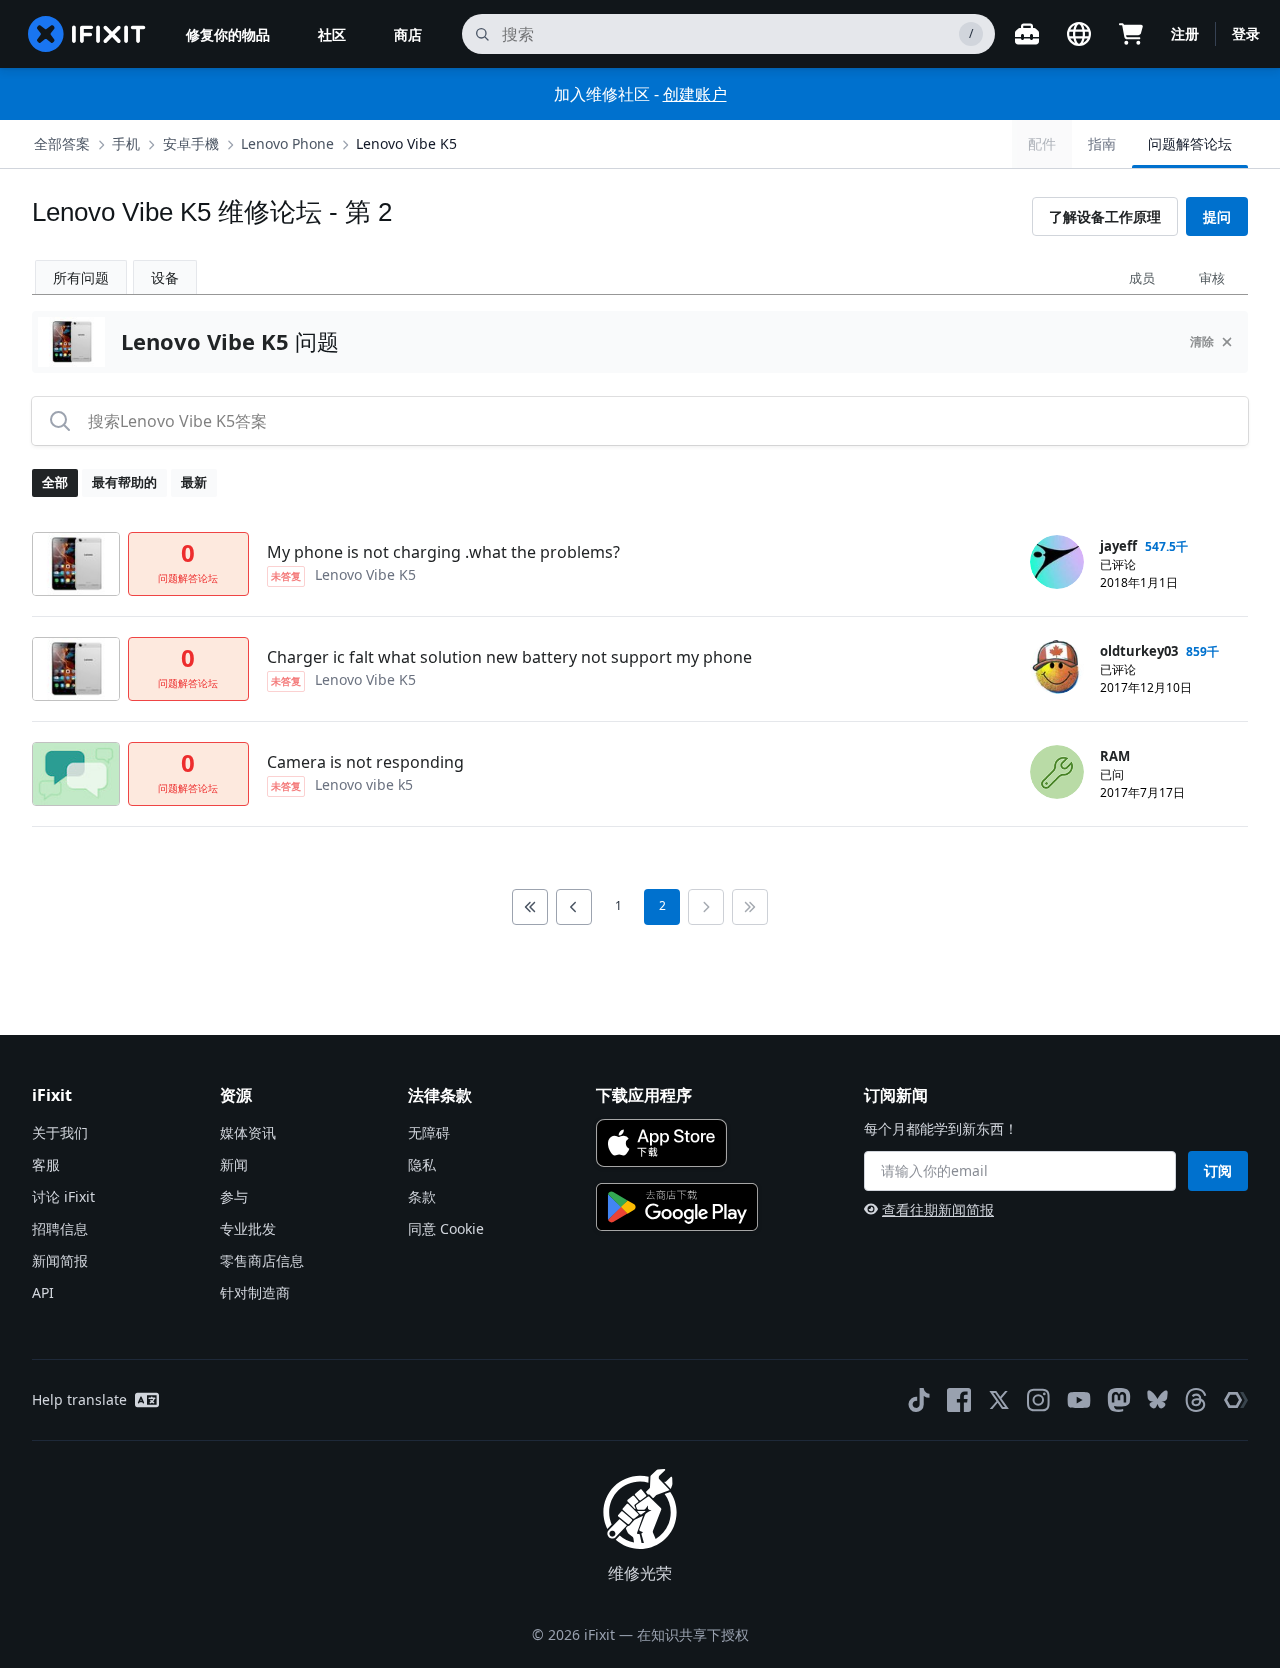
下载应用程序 (644, 1095)
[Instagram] (1039, 1400)
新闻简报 (60, 1260)
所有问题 (81, 277)
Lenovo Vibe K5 (406, 143)
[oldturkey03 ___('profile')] (1057, 667)
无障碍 (429, 1132)
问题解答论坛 (1190, 143)
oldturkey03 (1139, 651)
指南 (1102, 143)
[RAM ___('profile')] (1057, 772)
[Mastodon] (1119, 1400)
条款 (422, 1196)
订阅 (1218, 1170)
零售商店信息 (262, 1260)
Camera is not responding (365, 762)
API (43, 1292)
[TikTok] (919, 1400)
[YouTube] (1079, 1400)
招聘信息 (60, 1228)
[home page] (87, 34)
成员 (1142, 278)
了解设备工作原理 (1105, 216)
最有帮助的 (124, 482)
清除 (1202, 341)
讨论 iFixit (63, 1196)
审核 (1212, 278)
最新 (194, 482)
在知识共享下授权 (693, 1634)
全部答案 (62, 143)
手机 (126, 143)
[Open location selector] (1079, 34)
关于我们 (60, 1132)
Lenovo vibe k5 (364, 784)
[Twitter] (999, 1400)
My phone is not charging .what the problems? (443, 552)
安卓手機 (191, 143)
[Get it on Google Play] (677, 1207)
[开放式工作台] (1027, 34)
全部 (55, 482)
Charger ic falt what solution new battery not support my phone (509, 657)
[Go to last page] (750, 907)
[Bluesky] (1157, 1399)
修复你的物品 (228, 34)
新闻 (234, 1164)
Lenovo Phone (287, 143)
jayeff (1118, 546)
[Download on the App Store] (661, 1143)
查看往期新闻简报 (938, 1209)
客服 (46, 1164)
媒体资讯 (248, 1132)
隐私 (422, 1164)
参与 (234, 1196)
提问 (1217, 216)
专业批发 (248, 1228)
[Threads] (1196, 1400)
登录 (1246, 33)
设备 (165, 277)
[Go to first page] (530, 907)
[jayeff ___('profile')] (1057, 562)
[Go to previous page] (574, 907)
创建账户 (695, 94)
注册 (1185, 33)
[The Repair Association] (1236, 1400)
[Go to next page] (706, 907)
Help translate (79, 1399)
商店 (408, 34)
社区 (332, 34)
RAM (1115, 756)
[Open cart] (1131, 34)
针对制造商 (255, 1292)
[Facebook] (959, 1400)
